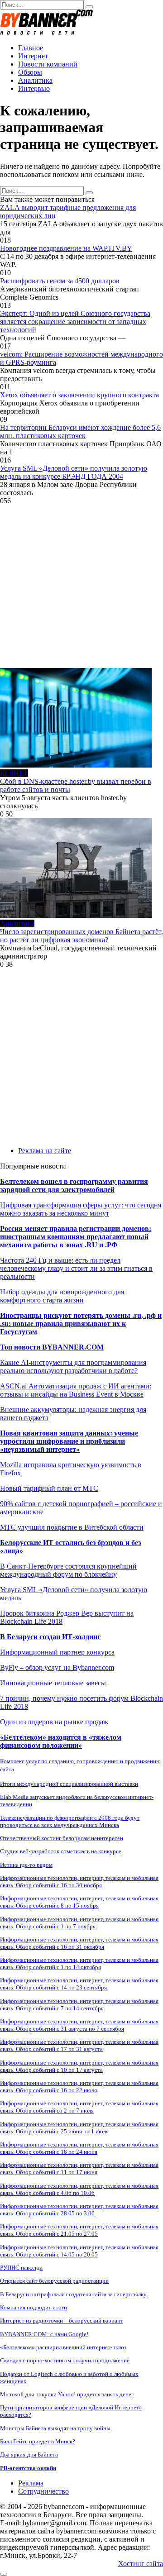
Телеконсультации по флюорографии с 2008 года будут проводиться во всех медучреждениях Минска (70, 1821)
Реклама (31, 2483)
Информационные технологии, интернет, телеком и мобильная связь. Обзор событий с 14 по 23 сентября (79, 1984)
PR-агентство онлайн (28, 2468)
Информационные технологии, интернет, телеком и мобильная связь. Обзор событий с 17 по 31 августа (79, 2045)
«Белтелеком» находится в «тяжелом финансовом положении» (61, 1741)
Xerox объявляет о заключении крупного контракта (79, 395)
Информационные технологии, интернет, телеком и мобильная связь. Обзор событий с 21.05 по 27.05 (79, 2230)
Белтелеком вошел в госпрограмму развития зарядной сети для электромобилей (74, 1185)
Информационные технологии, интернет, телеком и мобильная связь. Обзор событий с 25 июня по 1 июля (79, 2128)
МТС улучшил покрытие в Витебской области (72, 1527)
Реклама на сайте (45, 1151)
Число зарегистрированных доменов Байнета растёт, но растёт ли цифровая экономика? (81, 936)
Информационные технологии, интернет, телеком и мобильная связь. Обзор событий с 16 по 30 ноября (79, 1882)
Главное (31, 48)
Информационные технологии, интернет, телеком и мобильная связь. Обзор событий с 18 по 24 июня (79, 2148)
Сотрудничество (43, 2491)
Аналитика (35, 80)
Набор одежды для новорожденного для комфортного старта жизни (62, 1296)
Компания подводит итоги (34, 2307)
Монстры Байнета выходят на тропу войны (55, 2428)
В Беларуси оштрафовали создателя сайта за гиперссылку (73, 2294)
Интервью (34, 88)
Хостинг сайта (141, 2564)
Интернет (33, 56)
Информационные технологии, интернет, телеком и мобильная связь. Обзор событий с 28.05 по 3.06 (79, 2210)
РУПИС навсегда (21, 2268)
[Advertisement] (81, 587)
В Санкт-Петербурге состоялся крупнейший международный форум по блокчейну (68, 1570)
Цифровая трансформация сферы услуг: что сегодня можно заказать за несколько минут (81, 1209)
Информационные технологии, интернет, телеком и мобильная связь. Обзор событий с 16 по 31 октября (79, 1943)
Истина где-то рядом (26, 1865)
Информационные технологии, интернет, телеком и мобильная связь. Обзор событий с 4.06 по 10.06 (79, 2189)
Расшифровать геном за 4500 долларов (60, 281)
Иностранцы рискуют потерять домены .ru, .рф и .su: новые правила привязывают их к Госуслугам (81, 1324)
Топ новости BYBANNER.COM (52, 1347)
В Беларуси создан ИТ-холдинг (50, 1637)
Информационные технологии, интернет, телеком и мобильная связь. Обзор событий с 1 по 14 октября (79, 1963)
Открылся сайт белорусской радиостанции (54, 2281)
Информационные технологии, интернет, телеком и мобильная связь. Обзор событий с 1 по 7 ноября (79, 1923)
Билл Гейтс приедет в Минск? (38, 2441)
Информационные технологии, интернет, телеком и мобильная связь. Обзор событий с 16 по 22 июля (79, 2087)
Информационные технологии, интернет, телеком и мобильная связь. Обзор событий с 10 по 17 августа (79, 2066)
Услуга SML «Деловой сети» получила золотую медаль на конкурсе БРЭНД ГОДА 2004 (74, 472)
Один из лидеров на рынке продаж (54, 1722)
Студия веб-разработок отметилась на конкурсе (61, 1851)
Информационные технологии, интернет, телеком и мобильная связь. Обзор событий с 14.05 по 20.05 (79, 2251)
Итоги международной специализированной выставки (69, 1784)
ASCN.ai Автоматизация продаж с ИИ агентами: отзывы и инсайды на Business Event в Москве (76, 1390)
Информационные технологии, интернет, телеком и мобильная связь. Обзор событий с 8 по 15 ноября (79, 1902)
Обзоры (30, 72)
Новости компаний (48, 64)
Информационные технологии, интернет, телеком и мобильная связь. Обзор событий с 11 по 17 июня (79, 2168)
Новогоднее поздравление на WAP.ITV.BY (66, 248)
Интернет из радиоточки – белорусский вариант (62, 2321)
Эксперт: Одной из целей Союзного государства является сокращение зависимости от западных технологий (75, 322)
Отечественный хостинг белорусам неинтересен (62, 1838)
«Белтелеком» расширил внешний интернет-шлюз (63, 2347)
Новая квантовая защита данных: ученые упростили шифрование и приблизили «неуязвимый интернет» (69, 1441)
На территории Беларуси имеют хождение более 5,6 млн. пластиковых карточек (80, 432)
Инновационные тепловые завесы (53, 1683)
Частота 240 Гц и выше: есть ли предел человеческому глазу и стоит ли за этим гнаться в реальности (76, 1268)
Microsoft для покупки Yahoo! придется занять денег (67, 2394)
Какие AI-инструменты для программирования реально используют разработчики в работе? (73, 1367)
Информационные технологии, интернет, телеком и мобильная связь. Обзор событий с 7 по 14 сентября (79, 2005)
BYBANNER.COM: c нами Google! (44, 2334)
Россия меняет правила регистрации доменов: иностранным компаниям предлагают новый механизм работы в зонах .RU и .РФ (76, 1237)
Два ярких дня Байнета (29, 2454)
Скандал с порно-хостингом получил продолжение (65, 2360)
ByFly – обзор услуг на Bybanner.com (57, 1667)
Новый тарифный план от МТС (49, 1488)
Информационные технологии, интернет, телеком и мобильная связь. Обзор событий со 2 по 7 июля (79, 2107)
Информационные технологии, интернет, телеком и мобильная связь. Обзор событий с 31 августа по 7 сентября (79, 2025)
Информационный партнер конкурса (57, 1652)
